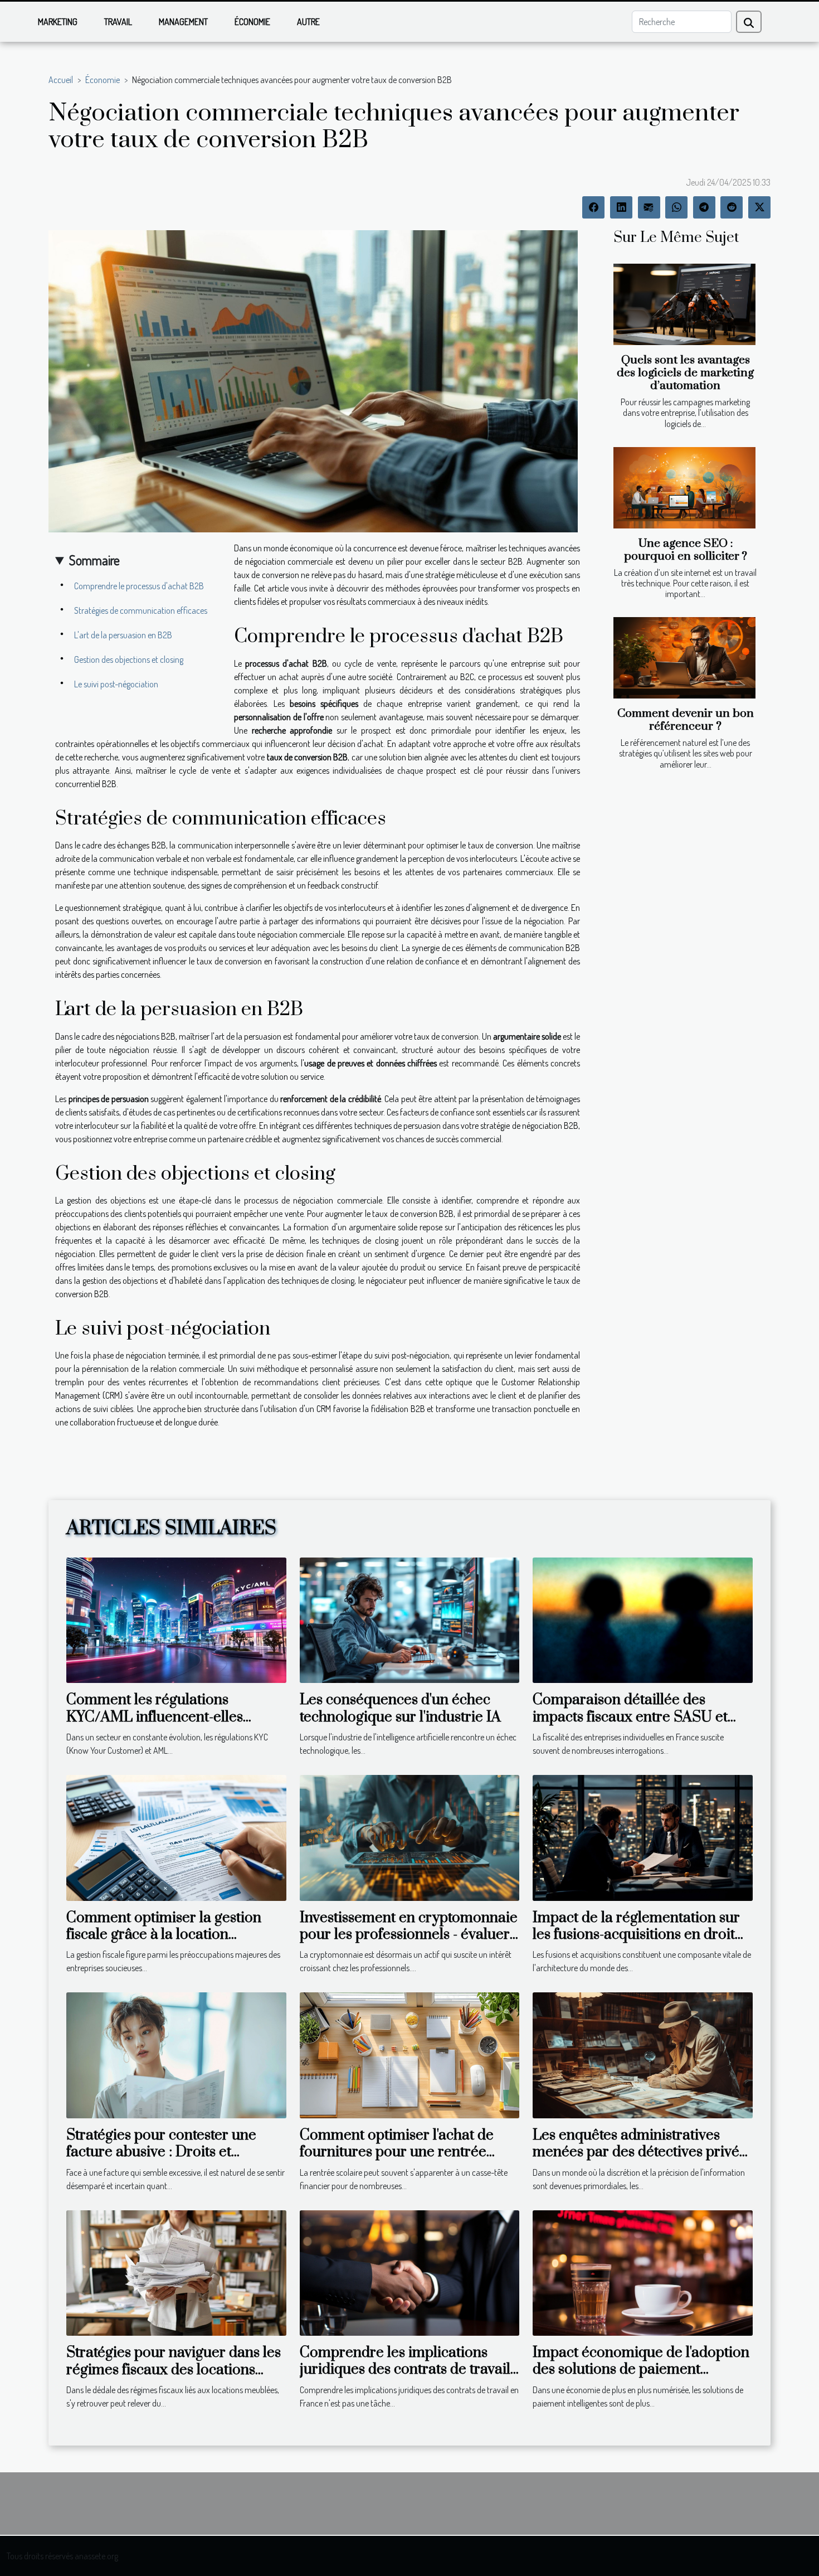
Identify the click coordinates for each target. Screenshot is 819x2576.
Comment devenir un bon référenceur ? (686, 720)
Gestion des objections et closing (129, 659)
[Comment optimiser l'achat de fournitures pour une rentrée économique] (410, 2054)
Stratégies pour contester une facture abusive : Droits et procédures (161, 2152)
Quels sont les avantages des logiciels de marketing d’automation (685, 373)
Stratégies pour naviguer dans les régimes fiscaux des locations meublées (174, 2370)
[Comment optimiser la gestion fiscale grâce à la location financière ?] (176, 1837)
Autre (308, 22)
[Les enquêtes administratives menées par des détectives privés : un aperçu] (643, 2054)
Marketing (58, 22)
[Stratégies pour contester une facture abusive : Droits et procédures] (176, 2054)
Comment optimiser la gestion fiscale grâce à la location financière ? (164, 1935)
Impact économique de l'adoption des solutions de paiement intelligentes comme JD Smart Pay (641, 2378)
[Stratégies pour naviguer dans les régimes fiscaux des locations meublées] (176, 2272)
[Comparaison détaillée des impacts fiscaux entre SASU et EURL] (643, 1619)
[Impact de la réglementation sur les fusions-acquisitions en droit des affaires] (643, 1837)
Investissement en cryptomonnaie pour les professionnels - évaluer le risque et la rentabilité (409, 1935)
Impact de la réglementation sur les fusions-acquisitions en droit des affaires (636, 1935)
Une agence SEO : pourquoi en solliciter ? (686, 550)
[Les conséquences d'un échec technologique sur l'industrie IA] (410, 1619)
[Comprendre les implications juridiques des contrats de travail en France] (410, 2272)
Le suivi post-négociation (116, 684)
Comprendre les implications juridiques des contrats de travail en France (405, 2370)
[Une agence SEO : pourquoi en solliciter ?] (684, 488)
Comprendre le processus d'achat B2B (139, 586)
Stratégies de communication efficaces (141, 610)
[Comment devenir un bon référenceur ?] (684, 658)
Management (183, 22)
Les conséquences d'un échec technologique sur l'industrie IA (400, 1708)
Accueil (61, 80)
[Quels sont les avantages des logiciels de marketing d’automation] (684, 304)
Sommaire (94, 560)
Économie (252, 22)
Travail (118, 22)
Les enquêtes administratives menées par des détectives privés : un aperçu (642, 2152)
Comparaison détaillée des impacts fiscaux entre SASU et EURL (630, 1717)
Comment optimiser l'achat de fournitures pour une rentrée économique (397, 2152)
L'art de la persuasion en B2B (123, 635)
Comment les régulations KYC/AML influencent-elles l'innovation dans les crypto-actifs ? (173, 1725)
